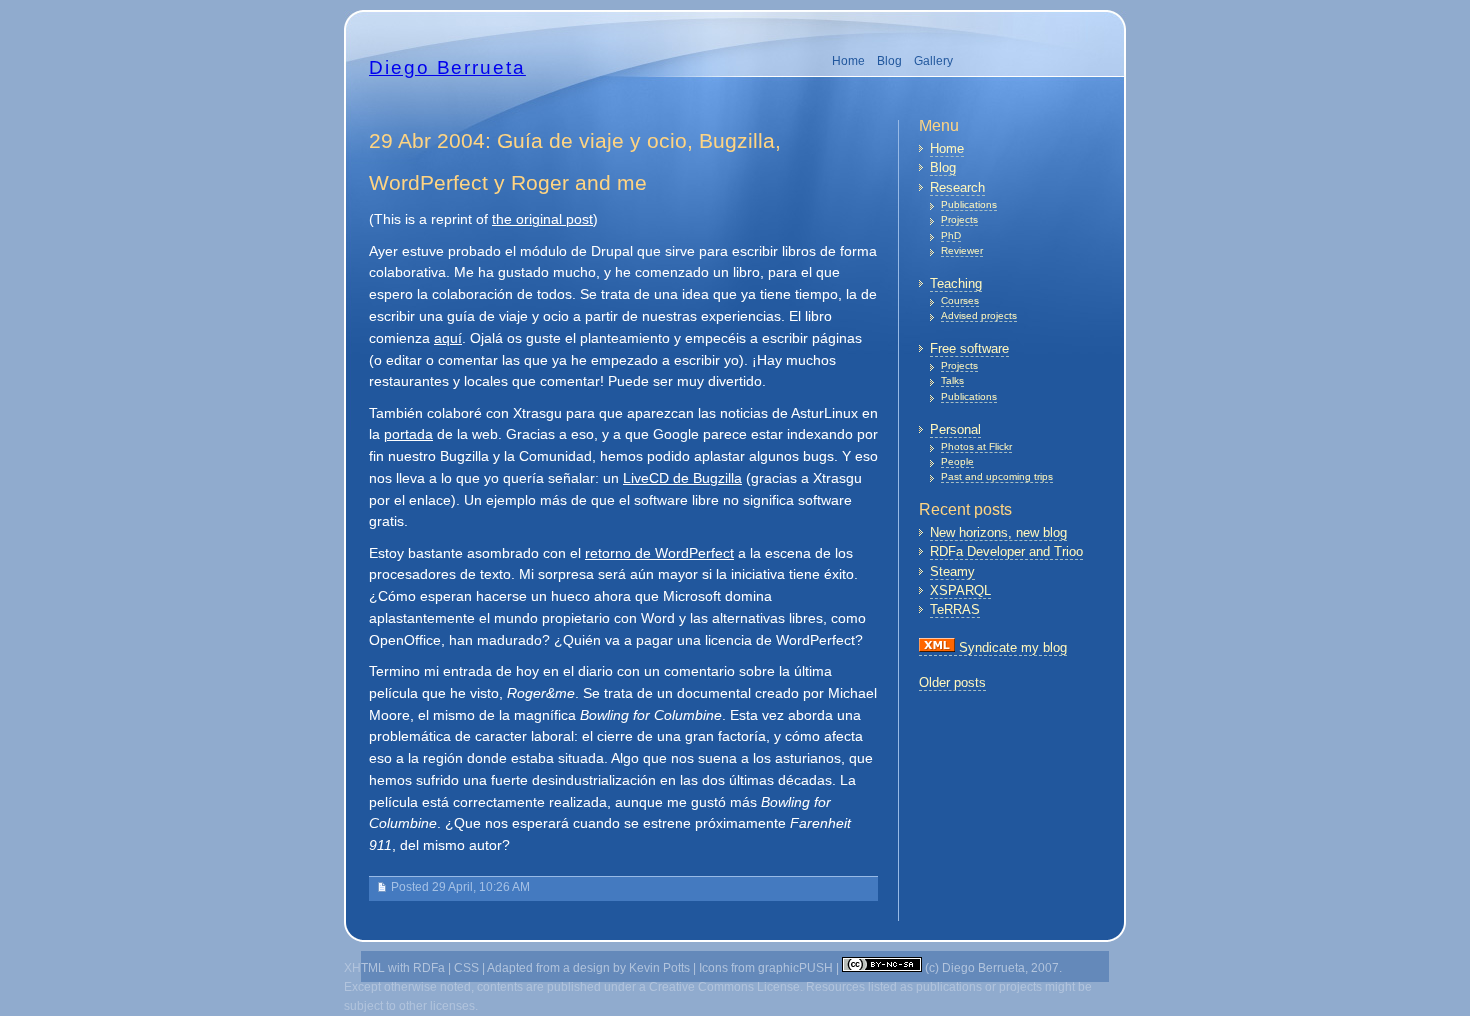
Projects (959, 219)
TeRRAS (955, 609)
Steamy (952, 571)
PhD (951, 235)
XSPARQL (960, 590)
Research (957, 187)
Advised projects (979, 315)
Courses (960, 300)
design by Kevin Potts (631, 968)
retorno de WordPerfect (659, 553)
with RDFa (416, 968)
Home (848, 61)
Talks (952, 380)
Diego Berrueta (447, 67)
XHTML (364, 968)
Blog (889, 61)
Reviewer (962, 250)
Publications (969, 204)
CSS (466, 968)
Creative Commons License (724, 987)
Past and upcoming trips (997, 476)
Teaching (956, 283)
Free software (969, 348)
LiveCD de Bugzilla (682, 478)
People (957, 461)
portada (408, 434)
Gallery (933, 61)
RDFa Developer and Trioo (1006, 551)
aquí (448, 338)
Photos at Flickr (976, 446)
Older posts (952, 682)
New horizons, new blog (998, 532)
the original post (542, 219)
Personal (955, 429)
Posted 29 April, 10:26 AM (460, 887)
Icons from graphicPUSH (766, 968)
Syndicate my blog (1011, 647)
